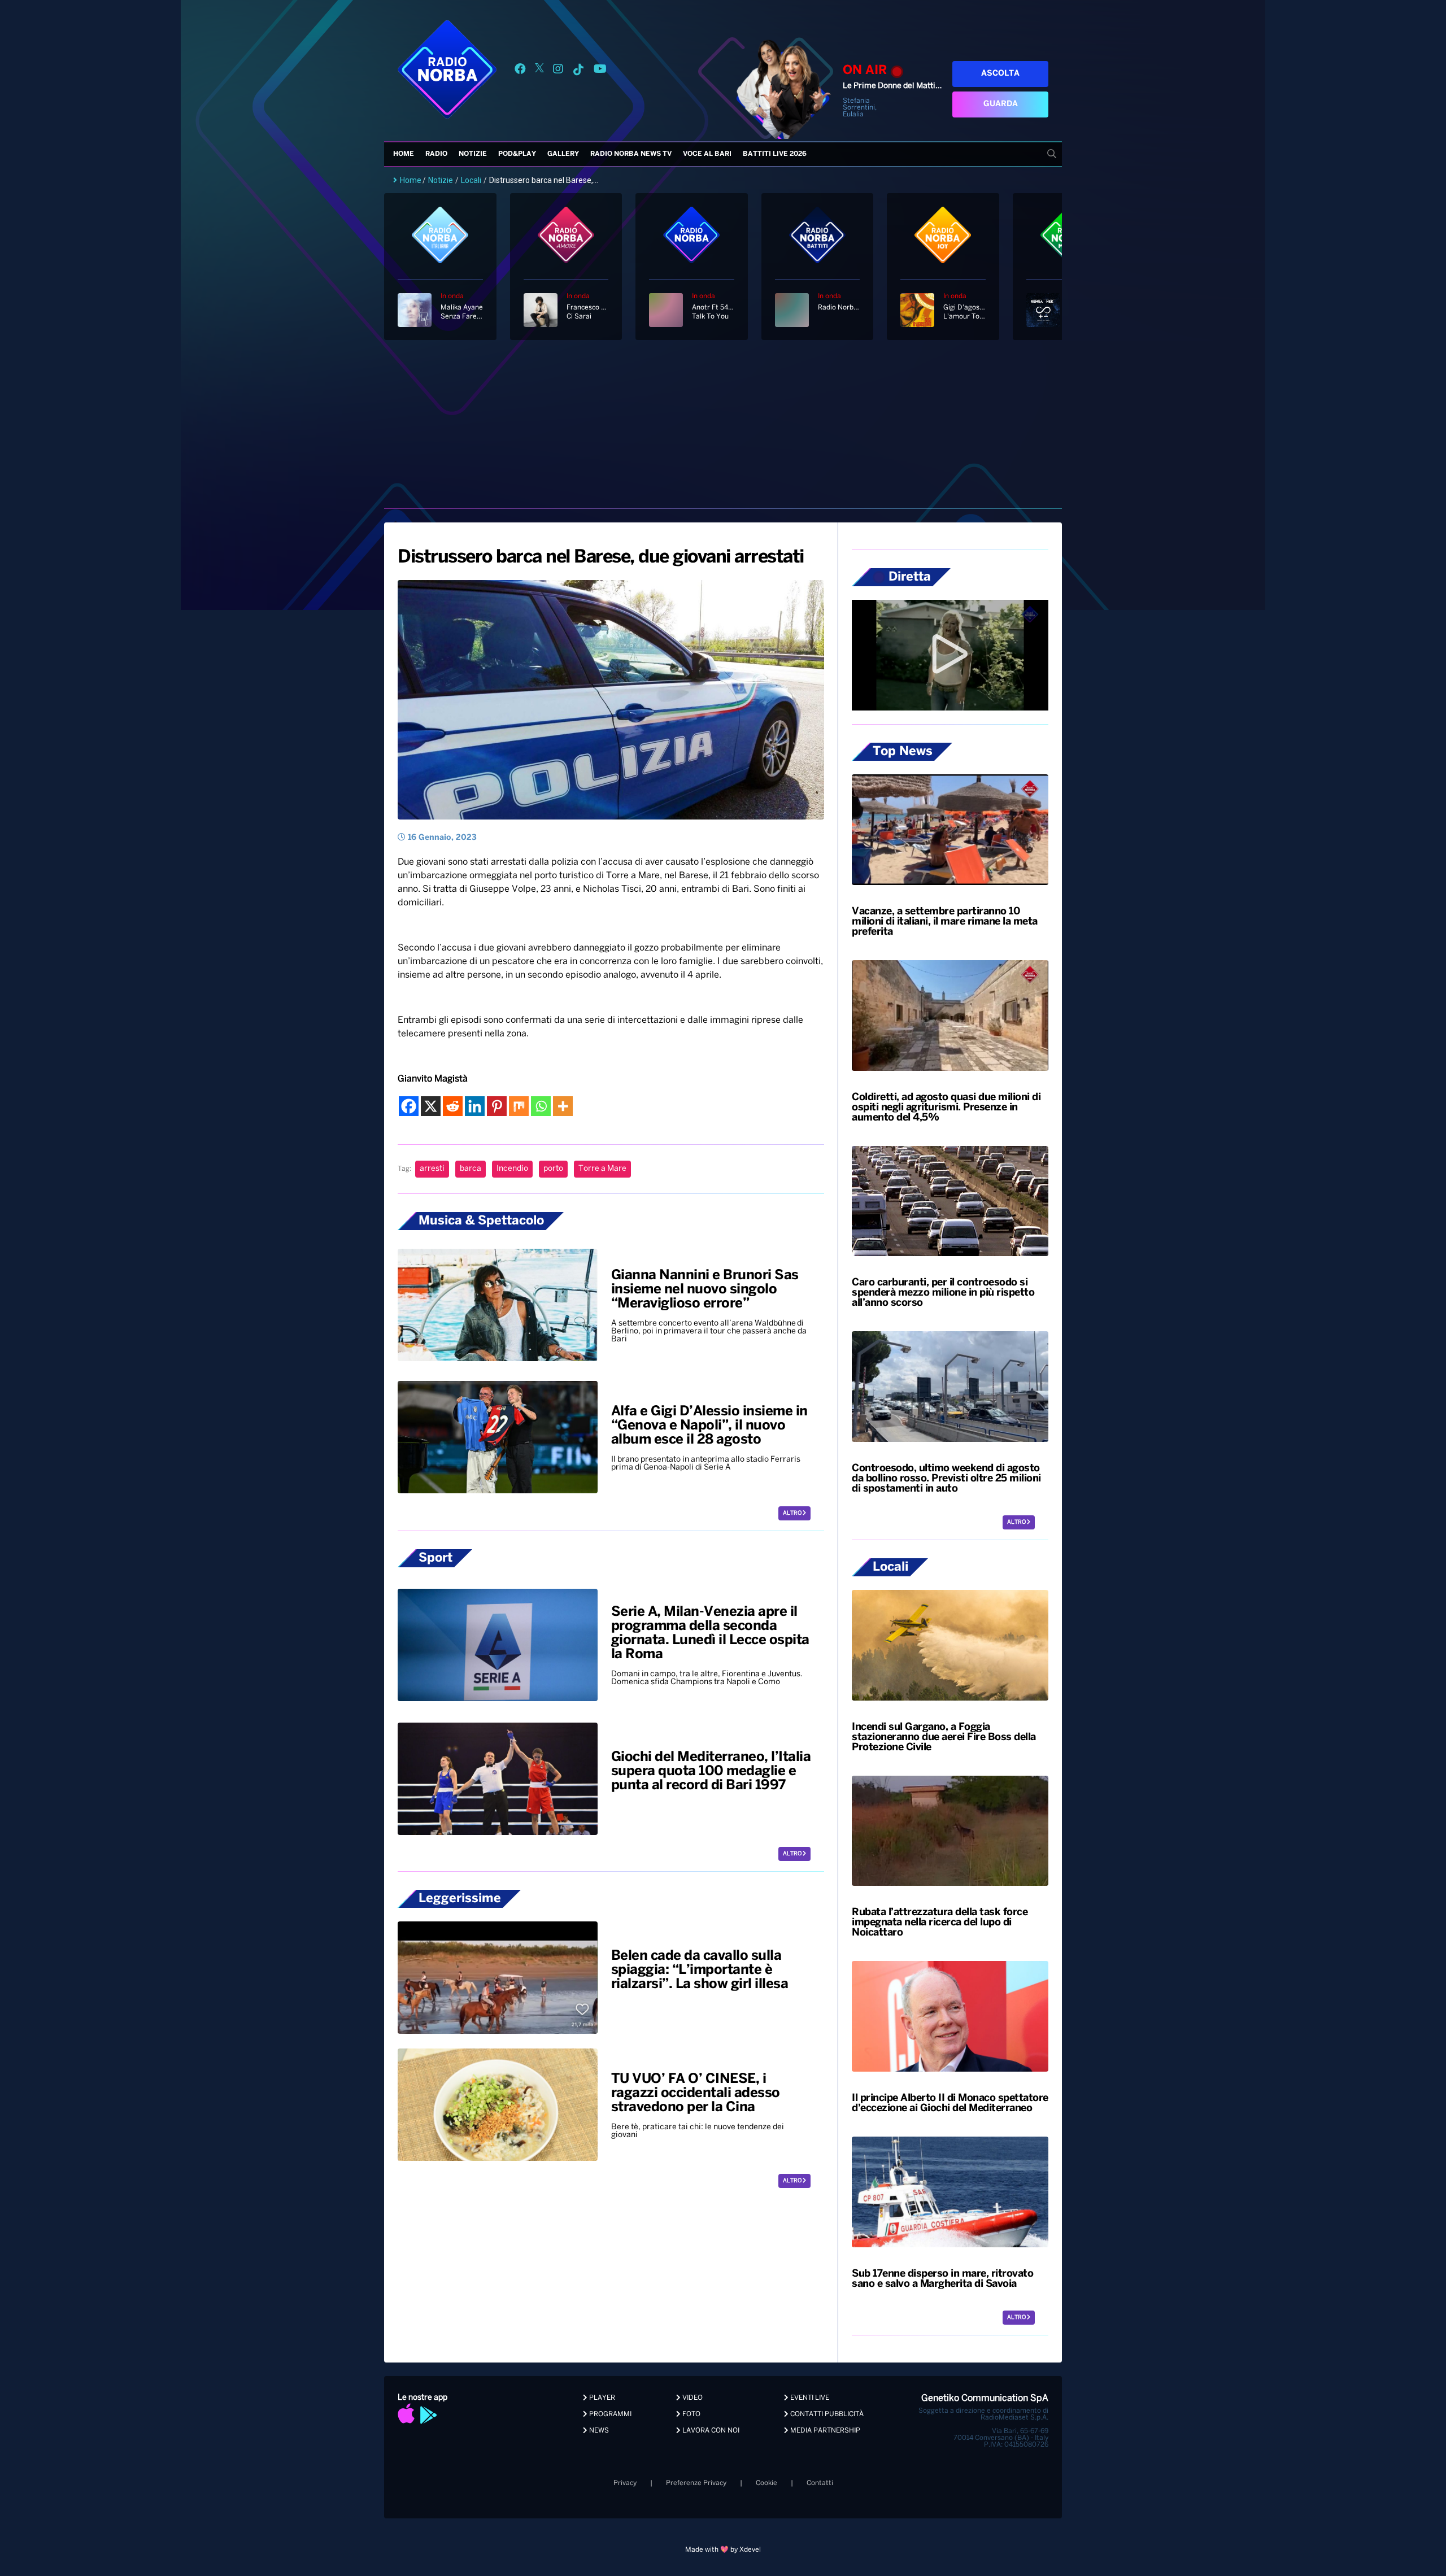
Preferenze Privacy (696, 2483)
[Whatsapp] (541, 1106)
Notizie (473, 154)
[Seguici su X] (539, 71)
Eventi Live (809, 2398)
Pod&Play (517, 154)
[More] (563, 1106)
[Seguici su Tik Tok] (578, 71)
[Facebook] (409, 1106)
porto (553, 1169)
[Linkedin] (475, 1106)
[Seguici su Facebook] (520, 71)
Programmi (609, 2414)
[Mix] (519, 1106)
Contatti (820, 2483)
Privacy (625, 2483)
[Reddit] (453, 1106)
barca (471, 1169)
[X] (431, 1106)
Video (692, 2398)
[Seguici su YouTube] (600, 71)
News (598, 2431)
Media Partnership (824, 2431)
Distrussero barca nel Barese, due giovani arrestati (601, 557)
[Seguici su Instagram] (558, 71)
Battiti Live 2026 (775, 154)
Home (404, 154)
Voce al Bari (707, 154)
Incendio (512, 1169)
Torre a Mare (602, 1169)
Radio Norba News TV (631, 154)
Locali (471, 180)
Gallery (563, 154)
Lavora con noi (710, 2431)
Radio (436, 154)
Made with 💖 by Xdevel (723, 2550)
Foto (691, 2414)
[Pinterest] (497, 1106)
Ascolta (1000, 74)
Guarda (1001, 104)
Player (601, 2398)
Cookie (766, 2483)
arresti (432, 1169)
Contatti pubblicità (826, 2414)
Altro (793, 1513)
